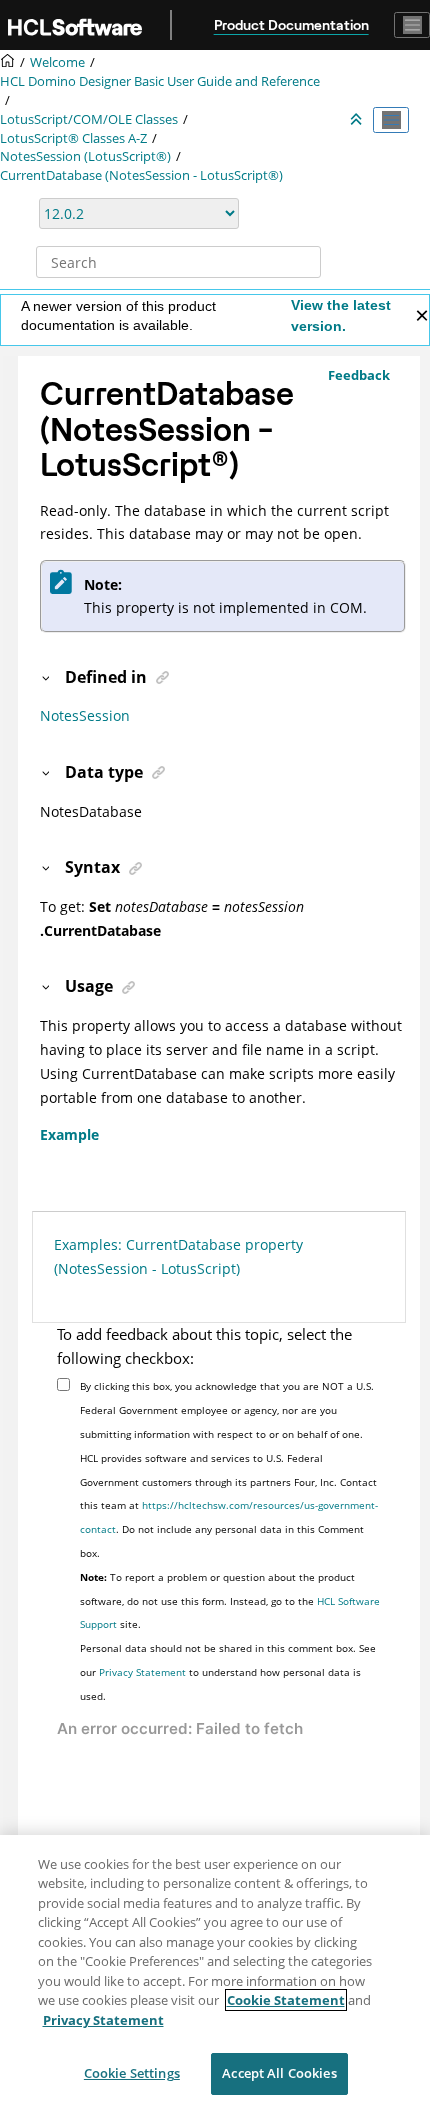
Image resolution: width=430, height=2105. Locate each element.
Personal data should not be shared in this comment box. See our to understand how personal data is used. (228, 1672)
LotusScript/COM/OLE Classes (89, 119)
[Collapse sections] (358, 120)
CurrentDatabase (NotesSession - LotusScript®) (141, 175)
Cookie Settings (132, 2073)
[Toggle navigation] (412, 25)
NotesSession (85, 715)
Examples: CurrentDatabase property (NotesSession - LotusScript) (178, 1256)
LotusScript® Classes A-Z (73, 138)
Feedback (359, 375)
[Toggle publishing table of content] (391, 120)
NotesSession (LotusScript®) (85, 156)
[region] (215, 1970)
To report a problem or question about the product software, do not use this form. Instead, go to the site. (230, 1601)
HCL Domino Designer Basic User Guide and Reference (160, 81)
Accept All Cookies (279, 2073)
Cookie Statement (286, 2000)
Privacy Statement (142, 1672)
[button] (47, 677)
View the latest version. (341, 315)
